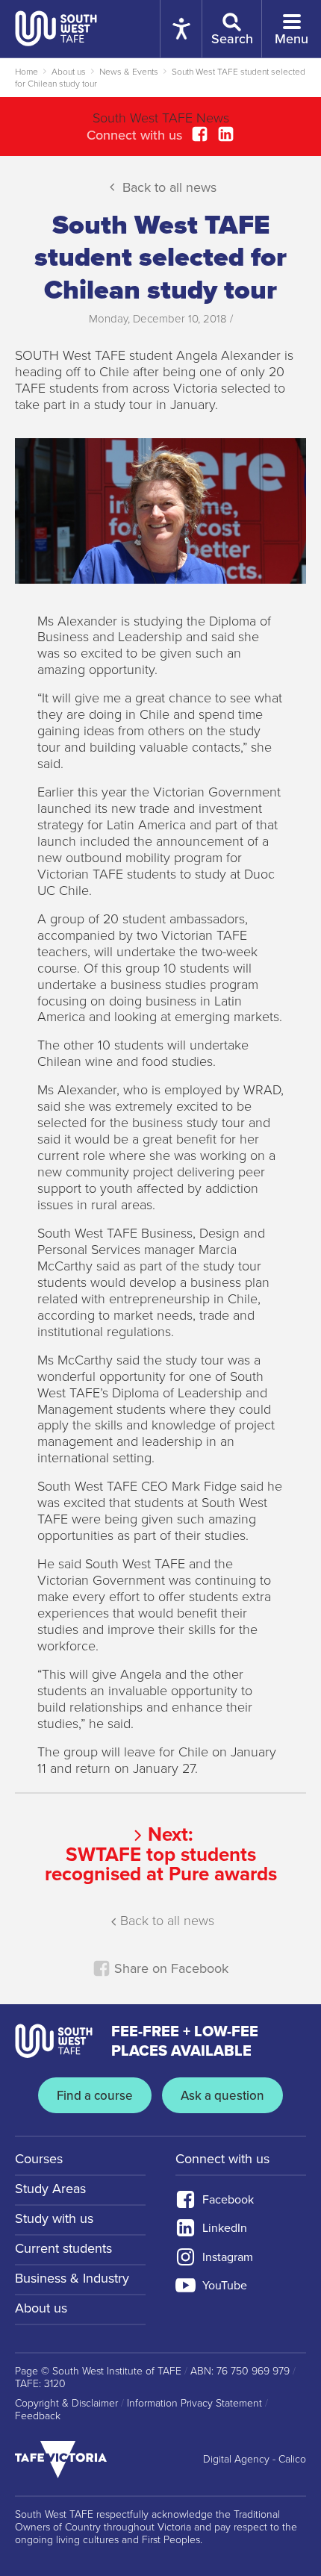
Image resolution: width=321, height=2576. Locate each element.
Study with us (54, 2218)
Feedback (38, 2416)
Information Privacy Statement (194, 2404)
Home (27, 72)
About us (69, 72)
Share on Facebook (169, 1968)
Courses (39, 2159)
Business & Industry (72, 2278)
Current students (63, 2248)
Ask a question (222, 2096)
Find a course (95, 2096)
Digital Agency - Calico (255, 2460)
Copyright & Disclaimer (66, 2404)
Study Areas (50, 2189)
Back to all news (168, 187)
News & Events (129, 72)
